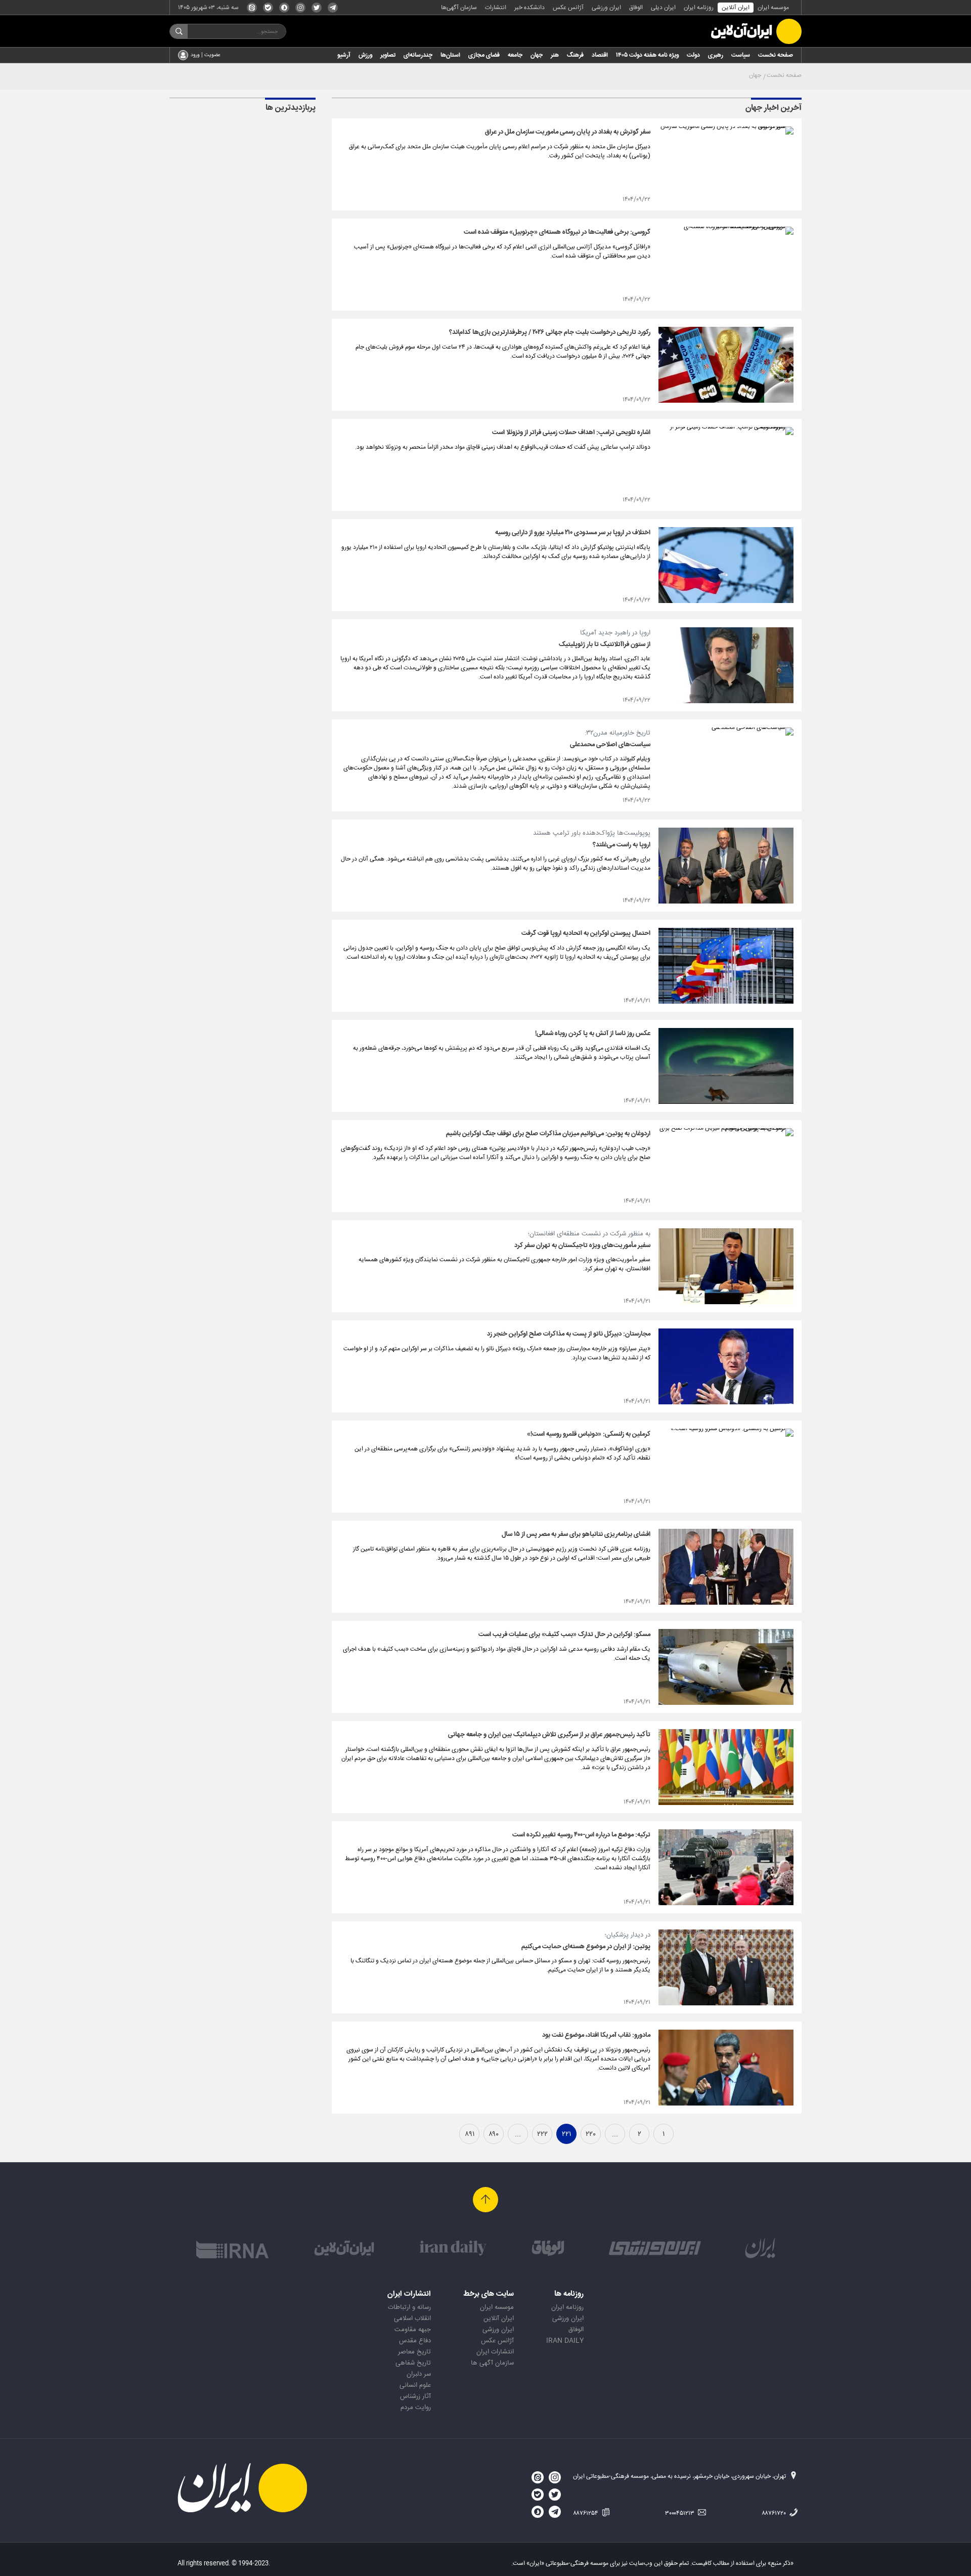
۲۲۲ (542, 2134)
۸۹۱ (470, 2134)
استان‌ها (450, 55)
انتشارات (496, 8)
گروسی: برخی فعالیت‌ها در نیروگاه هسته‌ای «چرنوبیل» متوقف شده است (557, 232)
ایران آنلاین (736, 8)
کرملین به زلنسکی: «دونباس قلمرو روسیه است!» (589, 1434)
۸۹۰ (494, 2134)
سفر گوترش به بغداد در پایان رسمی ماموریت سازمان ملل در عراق (568, 132)
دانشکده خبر (529, 8)
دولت (693, 55)
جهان (537, 55)
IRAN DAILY (565, 2341)
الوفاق (636, 8)
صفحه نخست (776, 55)
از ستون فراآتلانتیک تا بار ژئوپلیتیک (605, 645)
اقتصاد (600, 55)
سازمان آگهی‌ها (459, 8)
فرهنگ (575, 55)
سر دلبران (419, 2374)
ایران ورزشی (606, 8)
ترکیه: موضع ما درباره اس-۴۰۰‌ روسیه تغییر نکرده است (581, 1835)
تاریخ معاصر (414, 2352)
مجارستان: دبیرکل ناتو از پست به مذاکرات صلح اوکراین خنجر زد (569, 1334)
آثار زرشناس (415, 2396)
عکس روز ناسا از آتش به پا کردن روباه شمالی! (593, 1034)
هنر (555, 55)
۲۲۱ (566, 2134)
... (615, 2134)
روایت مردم (416, 2408)
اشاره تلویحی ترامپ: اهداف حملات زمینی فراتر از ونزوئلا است (571, 433)
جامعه (515, 55)
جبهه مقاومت (413, 2330)
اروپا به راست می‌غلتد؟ (622, 845)
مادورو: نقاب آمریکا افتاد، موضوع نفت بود (596, 2035)
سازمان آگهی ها (492, 2363)
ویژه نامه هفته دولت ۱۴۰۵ (647, 55)
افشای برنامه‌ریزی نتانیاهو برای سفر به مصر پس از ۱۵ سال (576, 1534)
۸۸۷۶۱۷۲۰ (775, 2513)
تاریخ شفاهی (413, 2363)
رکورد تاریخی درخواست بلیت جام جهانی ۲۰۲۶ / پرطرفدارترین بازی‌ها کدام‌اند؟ (550, 332)
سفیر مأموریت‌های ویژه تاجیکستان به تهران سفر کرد (582, 1246)
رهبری (716, 55)
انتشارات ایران (495, 2352)
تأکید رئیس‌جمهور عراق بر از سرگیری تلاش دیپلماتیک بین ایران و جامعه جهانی (549, 1735)
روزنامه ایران (699, 8)
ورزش (365, 55)
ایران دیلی (663, 8)
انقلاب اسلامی (412, 2319)
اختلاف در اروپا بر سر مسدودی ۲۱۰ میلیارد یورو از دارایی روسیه (573, 533)
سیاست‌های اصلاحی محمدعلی (610, 745)
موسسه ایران (773, 8)
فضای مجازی (484, 55)
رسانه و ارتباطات (409, 2307)
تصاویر (388, 55)
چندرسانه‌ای (418, 55)
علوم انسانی (415, 2385)
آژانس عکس (568, 8)
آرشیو (344, 55)
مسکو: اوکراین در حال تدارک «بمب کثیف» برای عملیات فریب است (564, 1635)
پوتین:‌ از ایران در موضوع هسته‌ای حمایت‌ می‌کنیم (586, 1947)
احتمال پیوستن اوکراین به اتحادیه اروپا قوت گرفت (586, 933)
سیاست (741, 55)
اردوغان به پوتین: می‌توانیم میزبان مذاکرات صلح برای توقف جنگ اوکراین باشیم (548, 1134)
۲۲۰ (591, 2134)
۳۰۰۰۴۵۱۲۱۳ (680, 2513)
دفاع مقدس (415, 2341)
